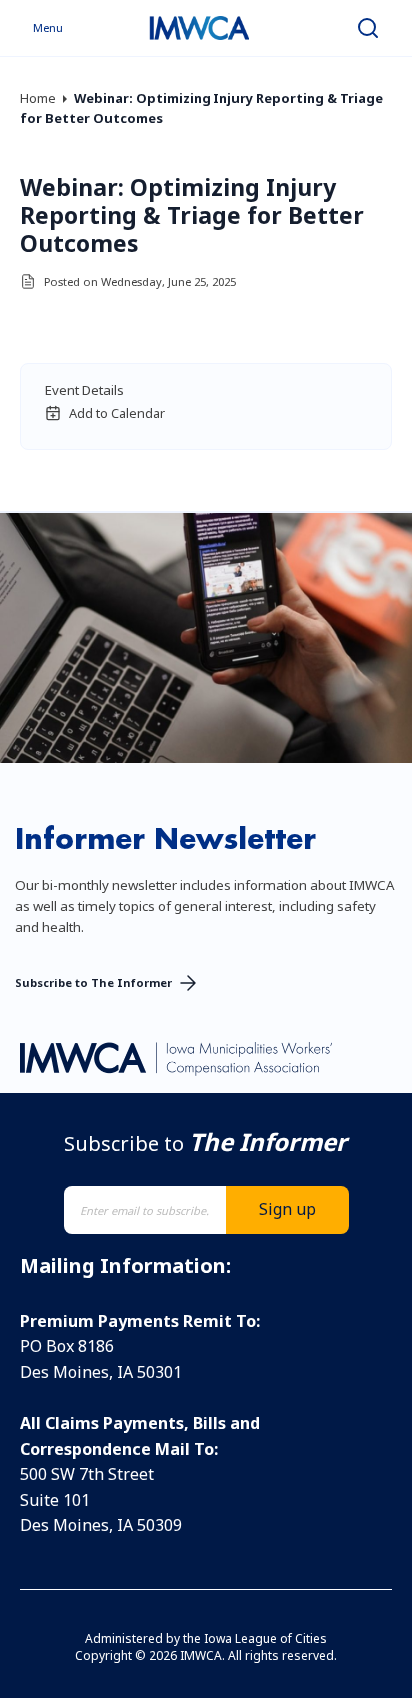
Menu (48, 27)
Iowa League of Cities (265, 1638)
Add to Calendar (117, 413)
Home (38, 98)
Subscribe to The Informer (93, 982)
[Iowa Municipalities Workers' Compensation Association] (199, 28)
